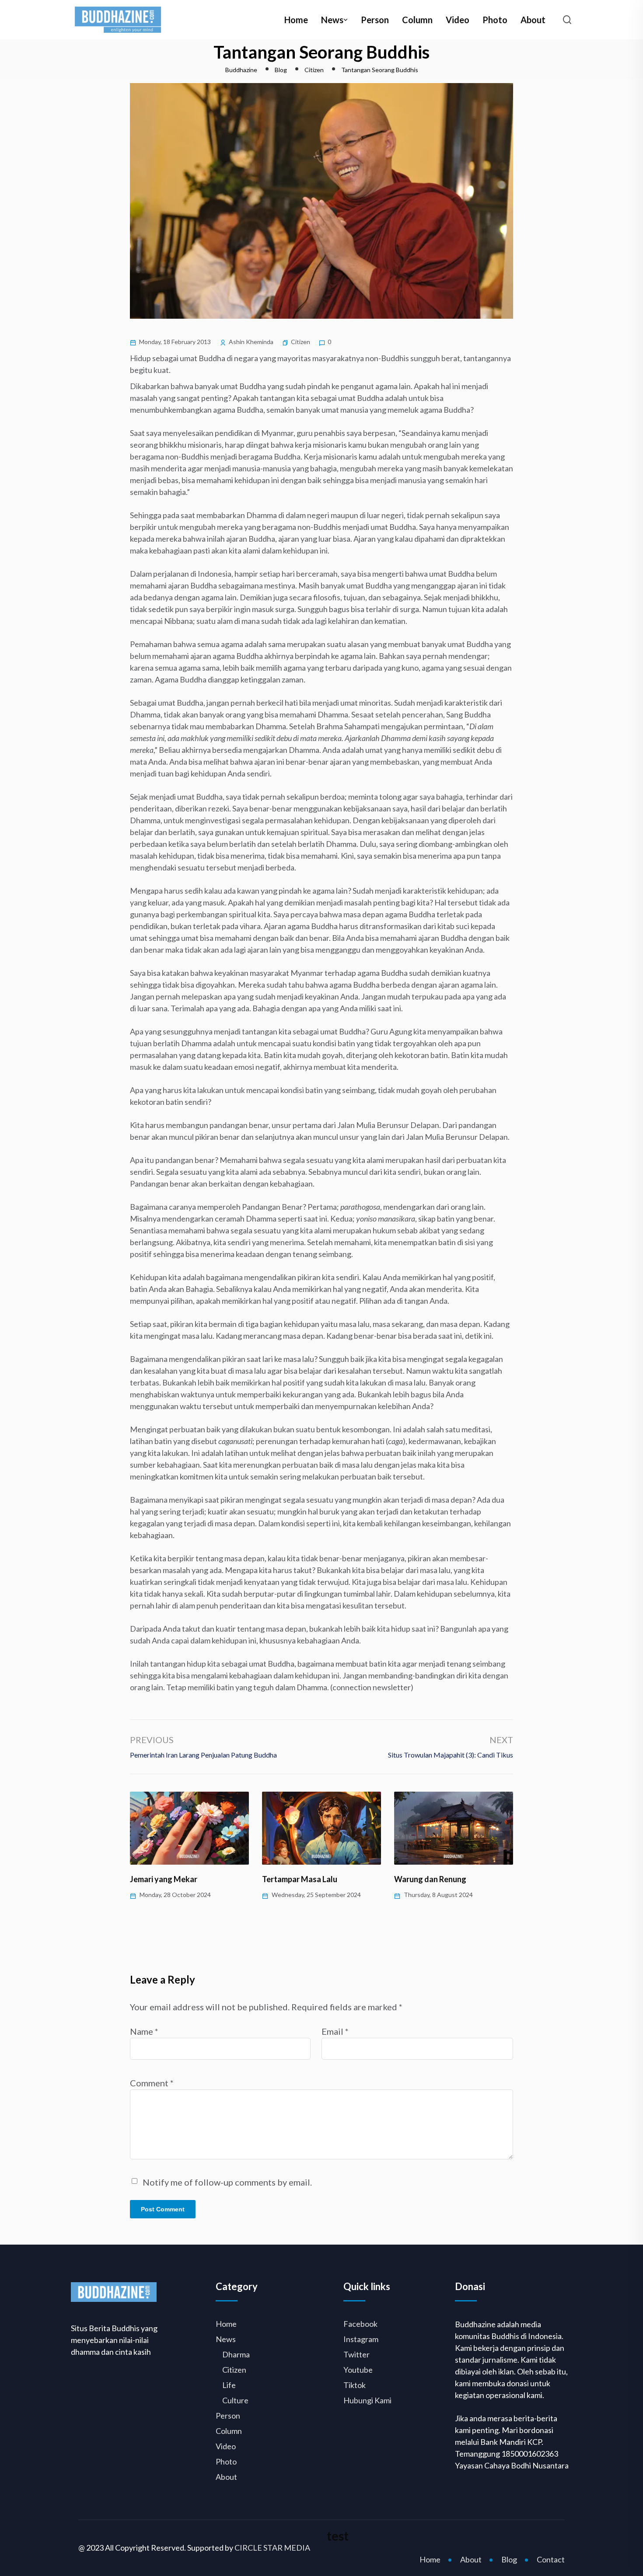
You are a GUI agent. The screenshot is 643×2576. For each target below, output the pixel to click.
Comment (152, 2083)
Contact (551, 2559)
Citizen (301, 342)
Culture (235, 2400)
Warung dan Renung (298, 1879)
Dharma (236, 2354)
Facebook (360, 2324)
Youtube (358, 2370)
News (332, 20)
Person (375, 20)
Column (417, 20)
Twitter (356, 2354)
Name (144, 2031)
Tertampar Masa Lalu (168, 1879)
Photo (495, 20)
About (533, 20)
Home (296, 20)
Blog (509, 2559)
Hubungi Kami (367, 2400)
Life (229, 2385)
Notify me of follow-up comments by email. (227, 2182)
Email (335, 2031)
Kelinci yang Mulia (426, 1879)
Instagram (361, 2339)
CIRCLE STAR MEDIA (272, 2548)
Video (458, 20)
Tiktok (355, 2385)
